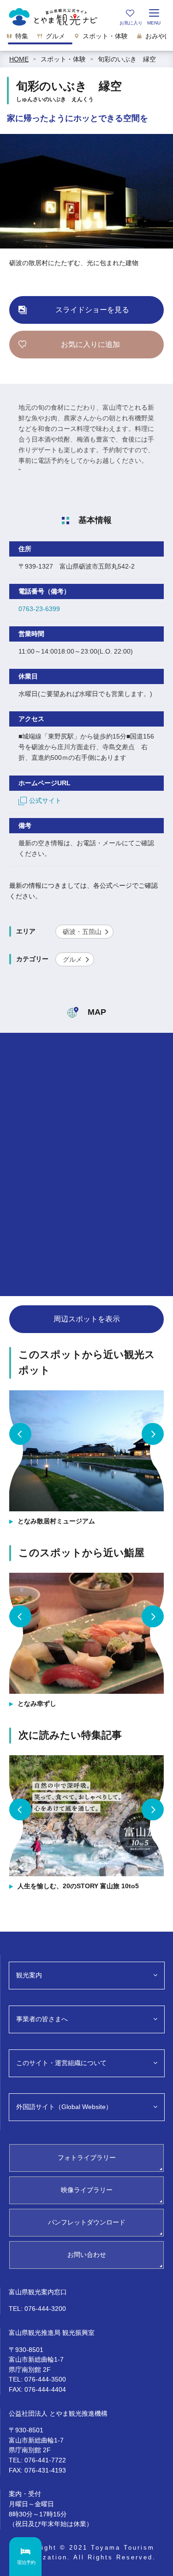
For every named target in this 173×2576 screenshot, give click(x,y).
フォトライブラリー (87, 2158)
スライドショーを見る (92, 310)
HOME (19, 59)
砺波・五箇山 (82, 932)
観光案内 (29, 1975)
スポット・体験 (63, 59)
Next (153, 1434)
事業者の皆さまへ (42, 2019)
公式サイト (45, 800)
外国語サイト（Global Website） (64, 2107)
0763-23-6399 (39, 609)
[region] (86, 39)
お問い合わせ (87, 2255)
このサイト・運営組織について (61, 2063)
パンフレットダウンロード (87, 2222)
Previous (20, 1434)
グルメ (72, 959)
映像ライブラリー (87, 2190)
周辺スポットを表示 (87, 1319)
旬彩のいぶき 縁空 (127, 59)
